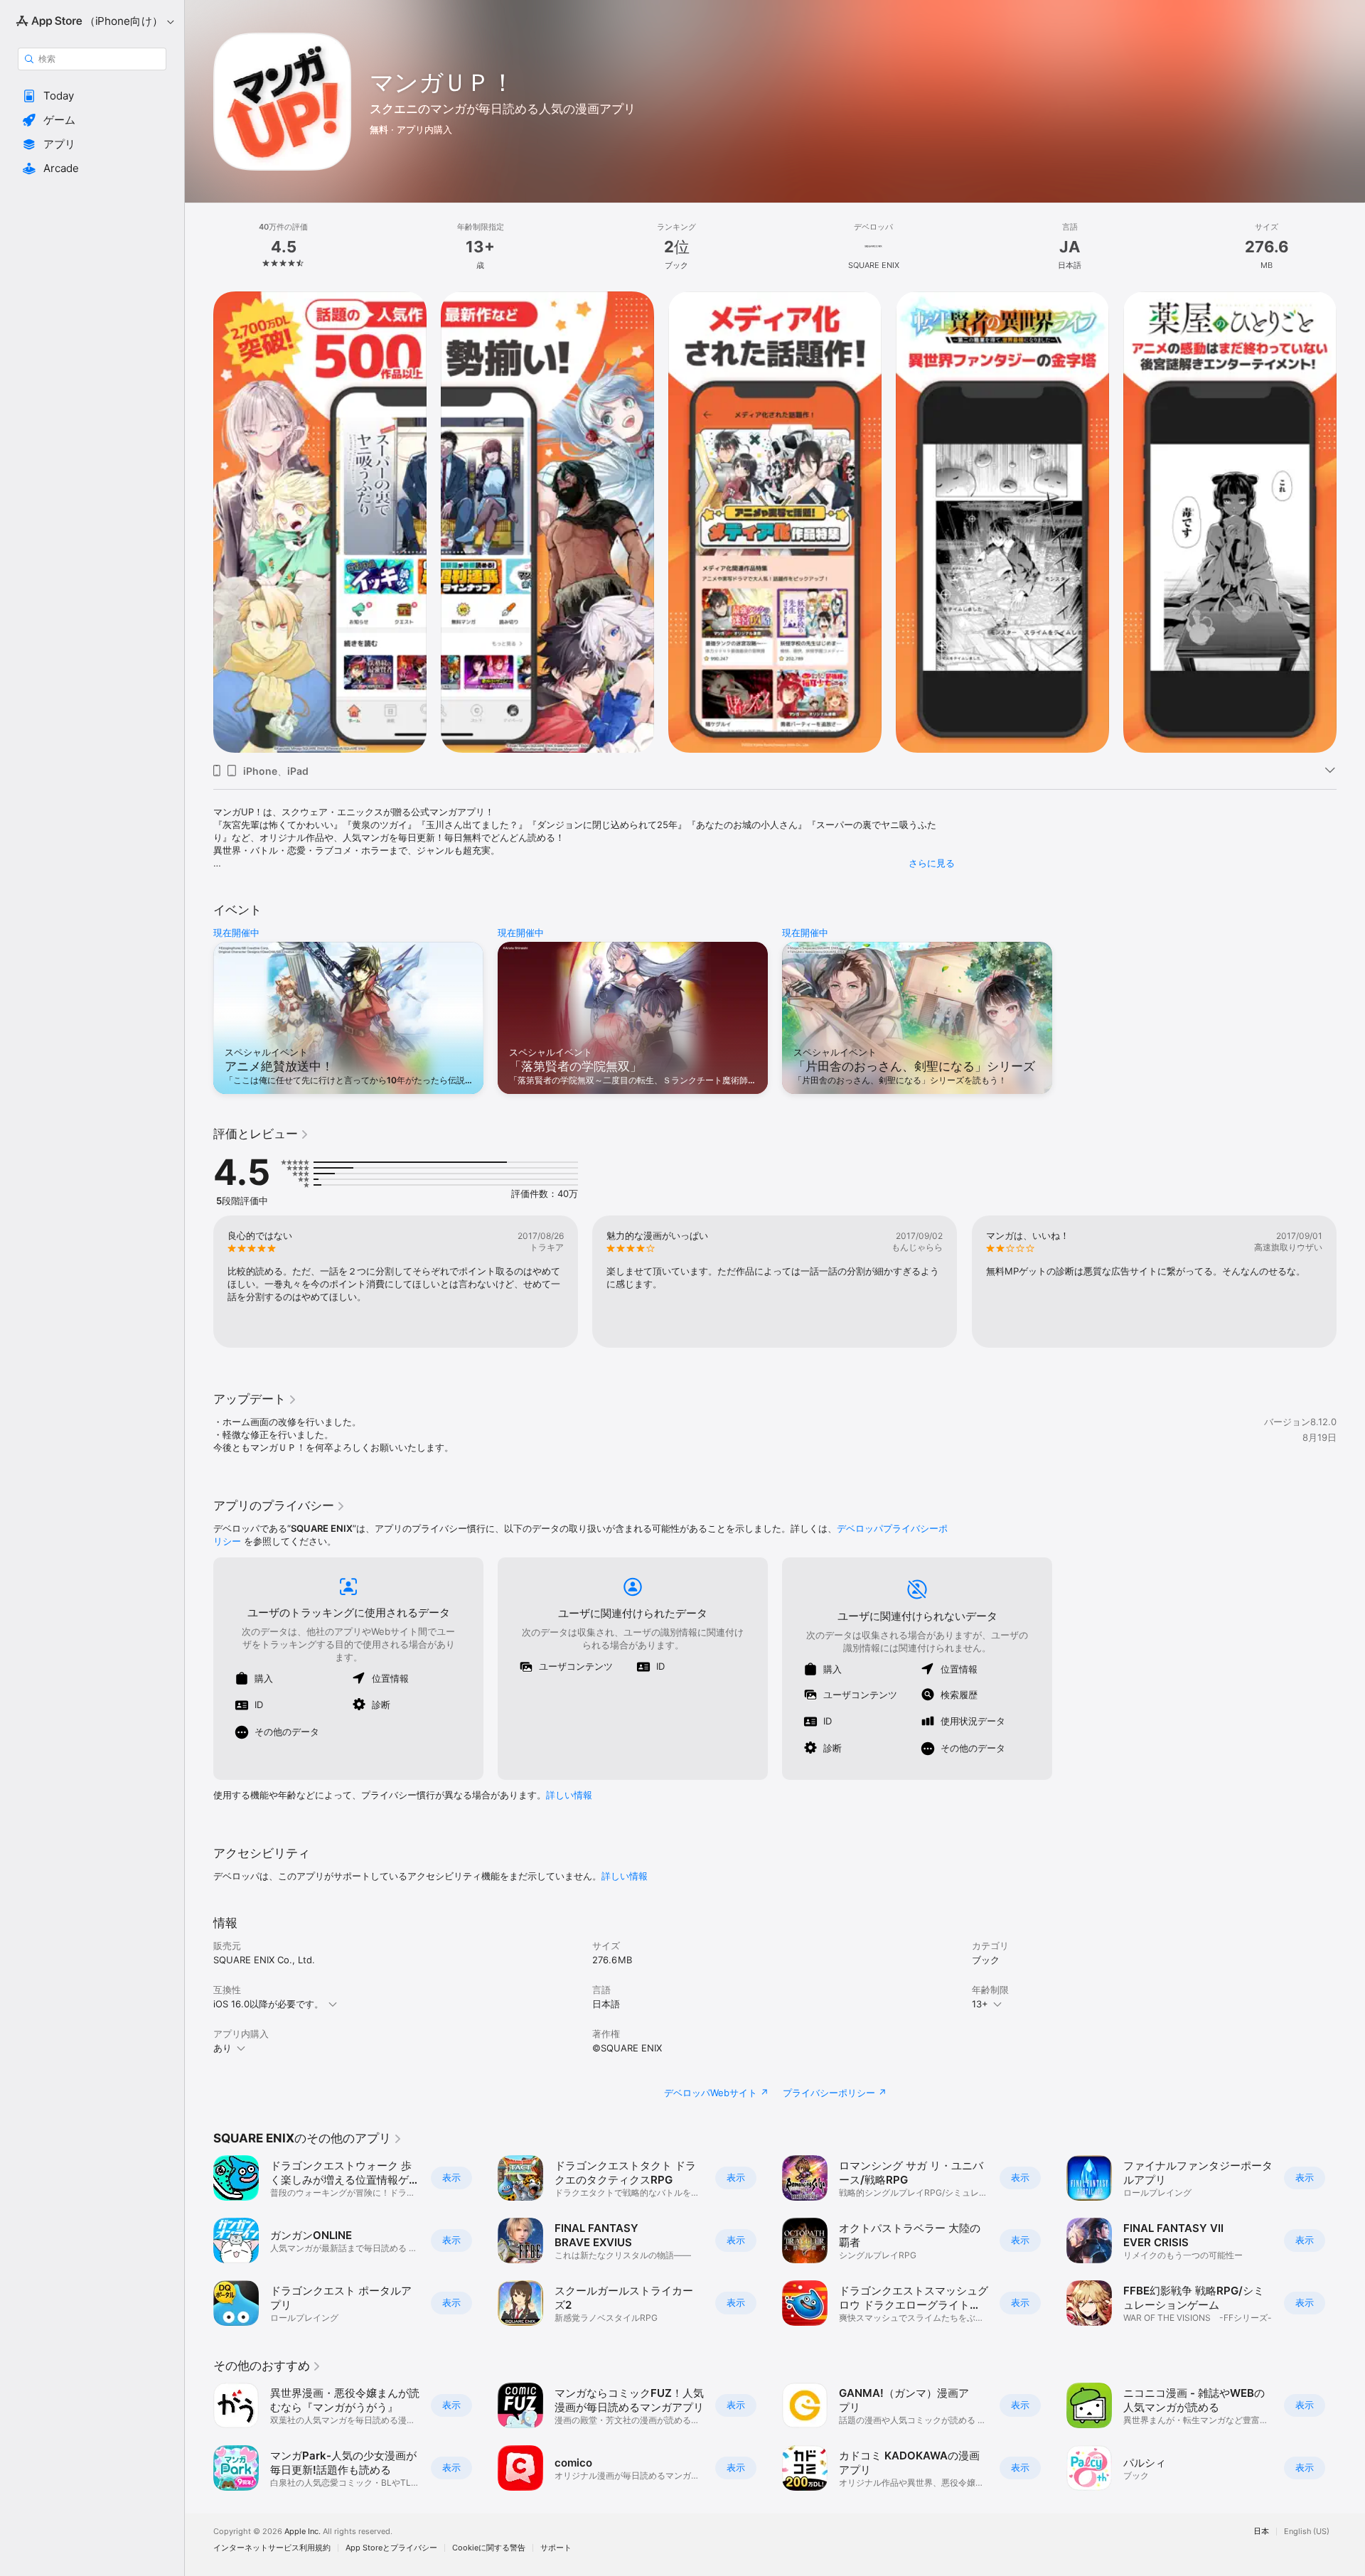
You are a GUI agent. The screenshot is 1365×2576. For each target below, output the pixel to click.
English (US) (1307, 2532)
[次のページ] (1351, 522)
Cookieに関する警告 (489, 2548)
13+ (980, 2004)
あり (223, 2048)
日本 (1261, 2532)
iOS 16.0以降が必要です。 (268, 2004)
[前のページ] (199, 522)
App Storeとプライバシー (391, 2548)
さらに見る (932, 863)
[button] (92, 96)
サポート (556, 2548)
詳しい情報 (569, 1795)
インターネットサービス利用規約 (272, 2548)
